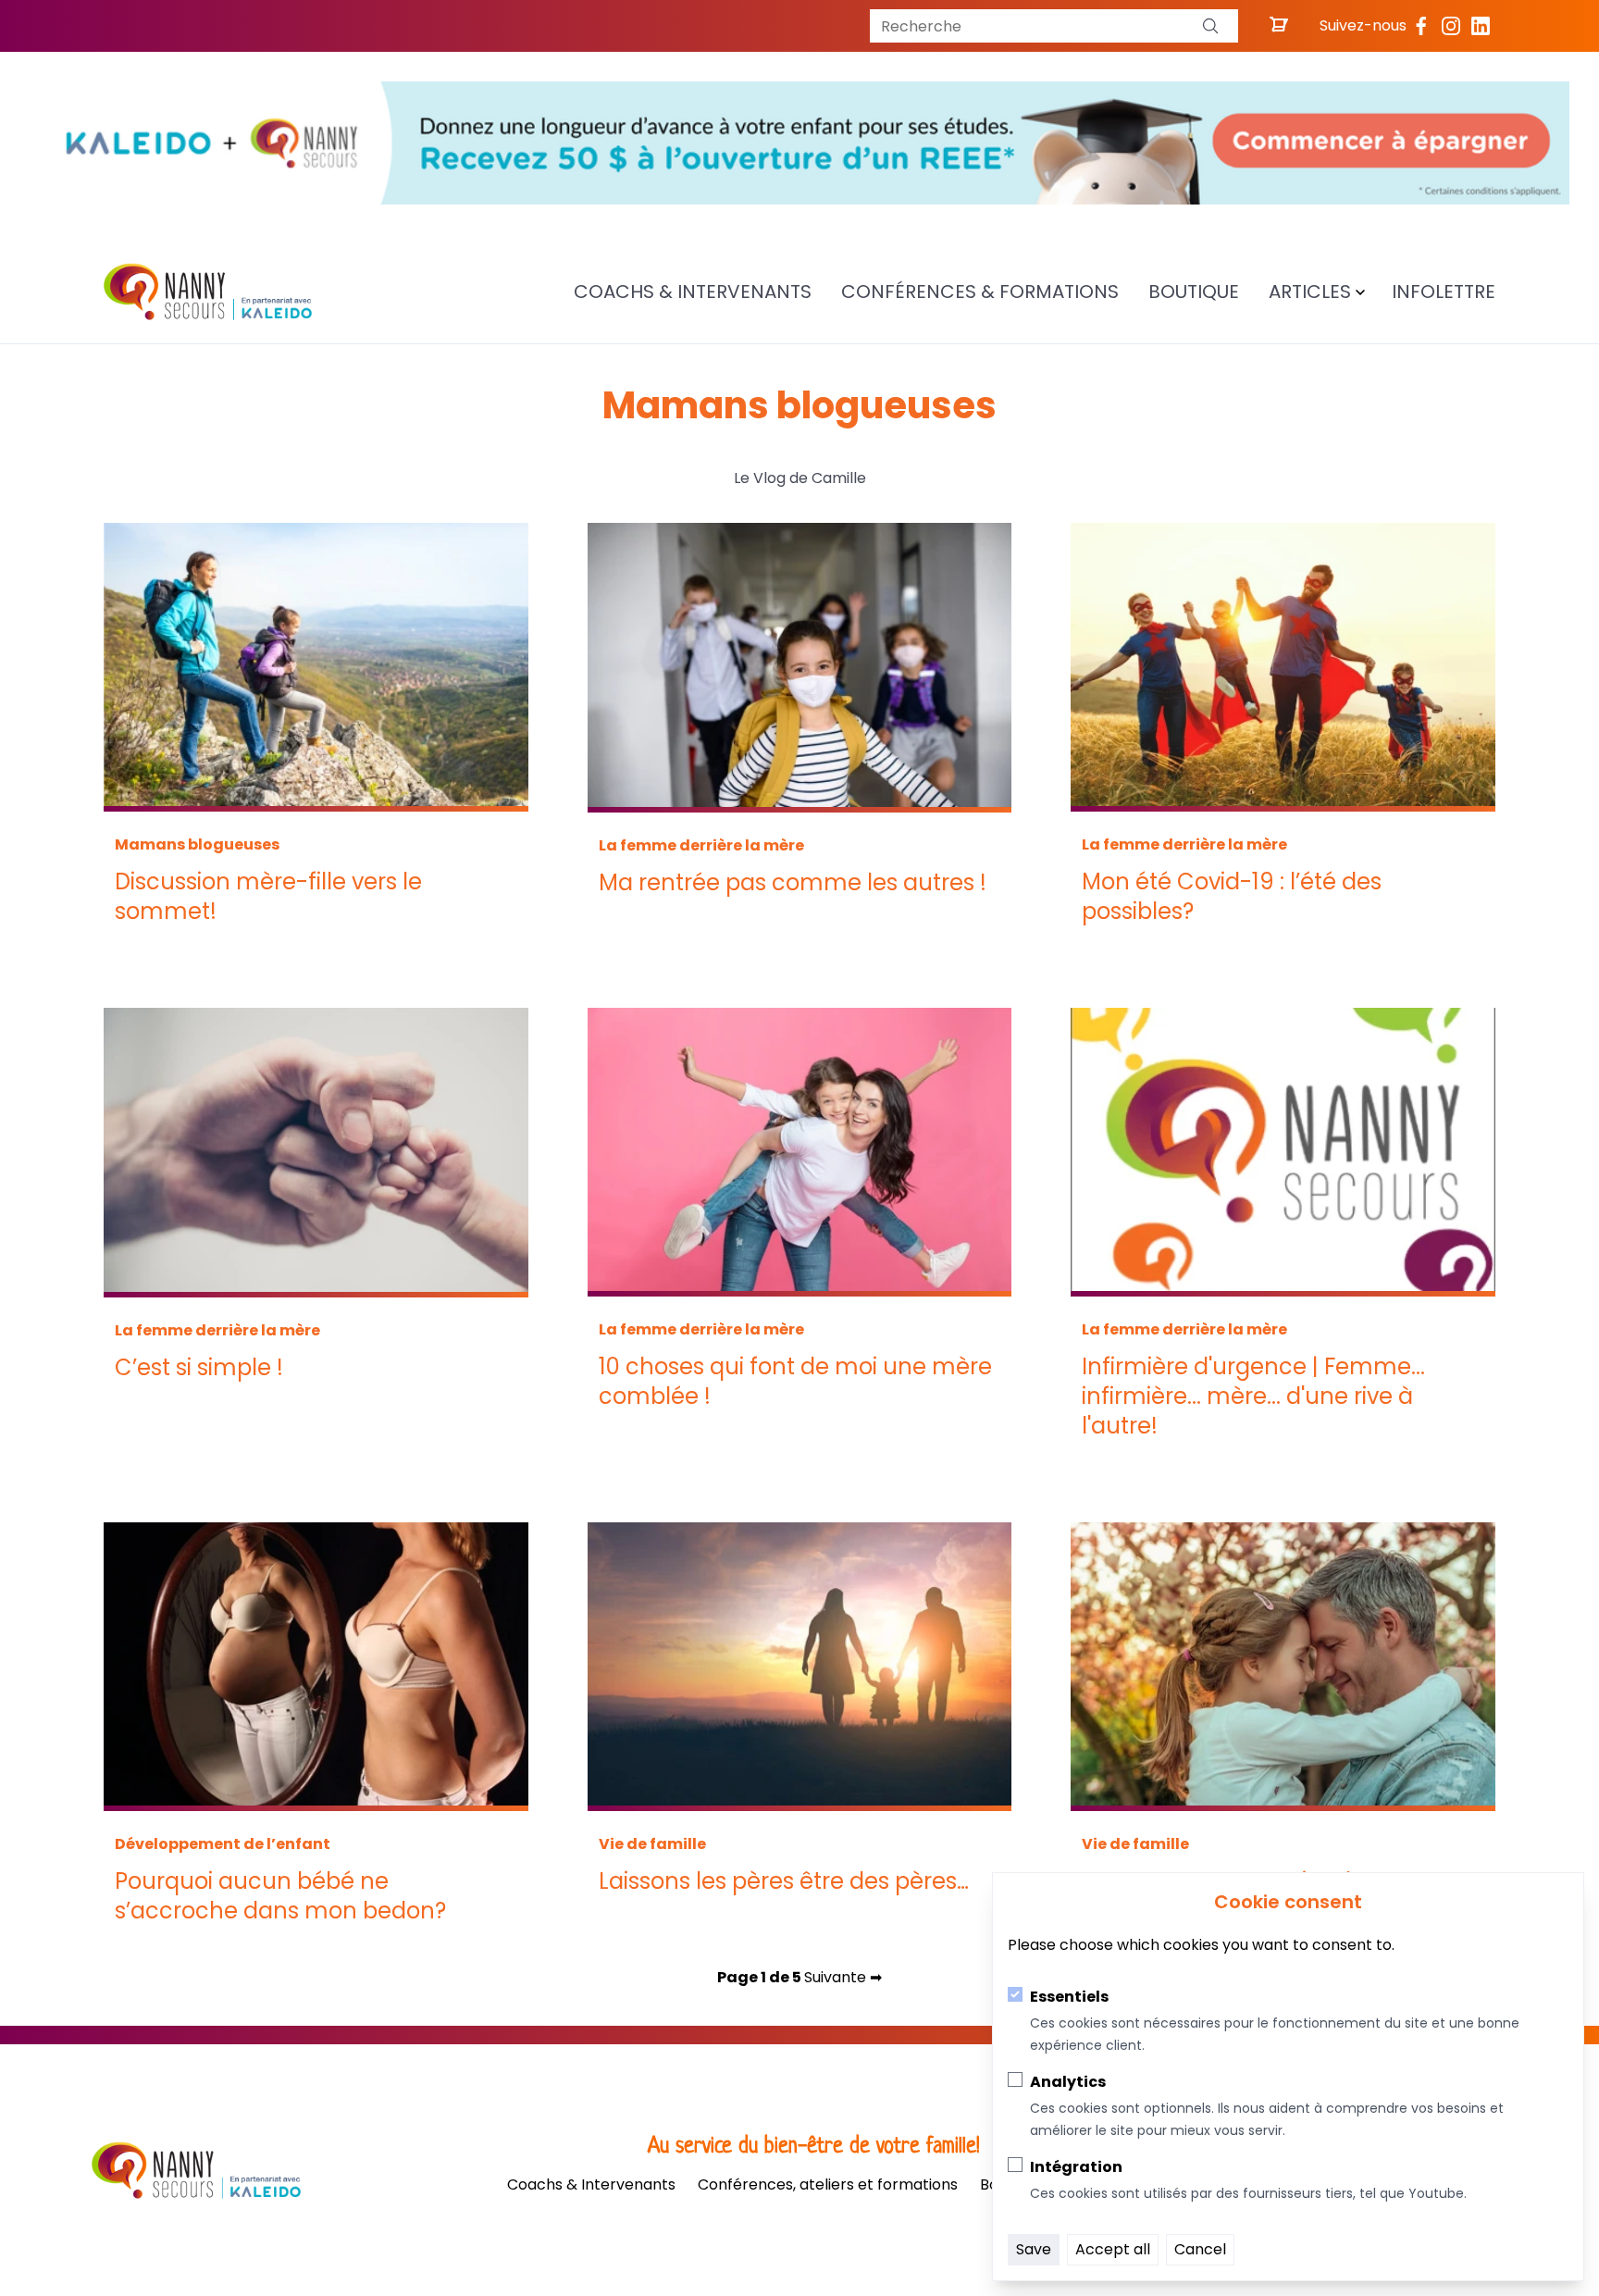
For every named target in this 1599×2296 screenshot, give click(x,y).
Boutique (1194, 292)
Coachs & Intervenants (693, 292)
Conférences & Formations (980, 292)
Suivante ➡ (843, 1977)
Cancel (1200, 2249)
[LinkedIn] (1481, 26)
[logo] (208, 292)
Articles (1310, 292)
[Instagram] (1451, 26)
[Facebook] (1421, 26)
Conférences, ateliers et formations (828, 2184)
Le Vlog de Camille (800, 478)
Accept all (1113, 2249)
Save (1034, 2249)
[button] (1210, 26)
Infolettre (1444, 292)
